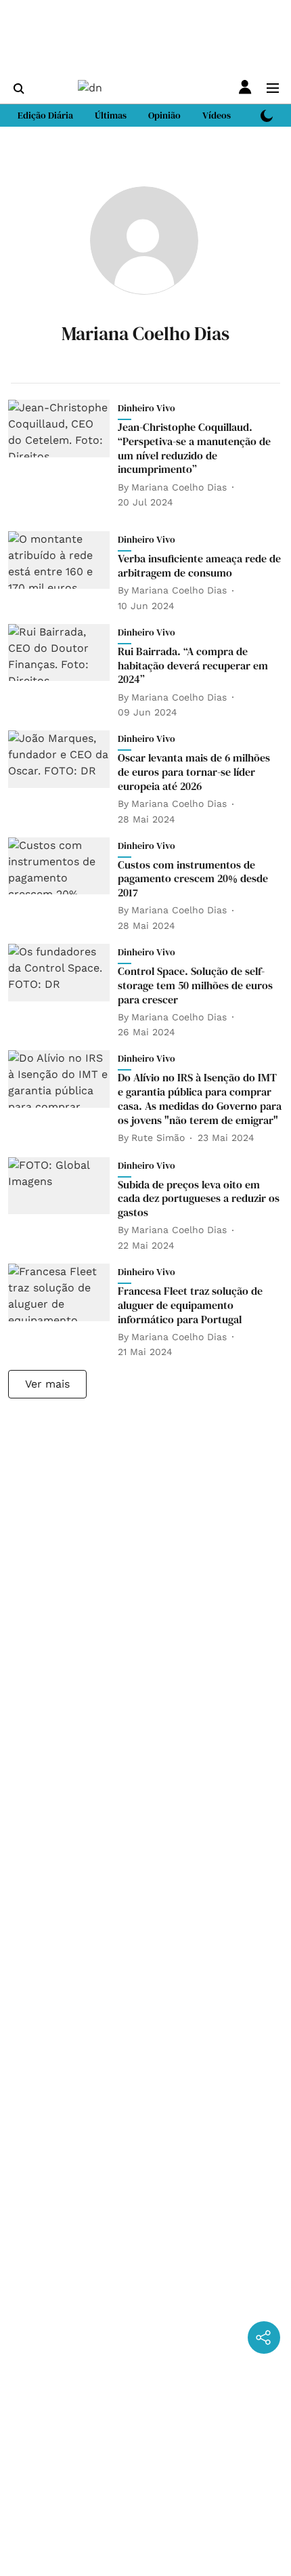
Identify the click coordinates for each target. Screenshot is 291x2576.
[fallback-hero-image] (63, 455)
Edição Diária (45, 115)
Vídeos (217, 115)
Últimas (111, 115)
